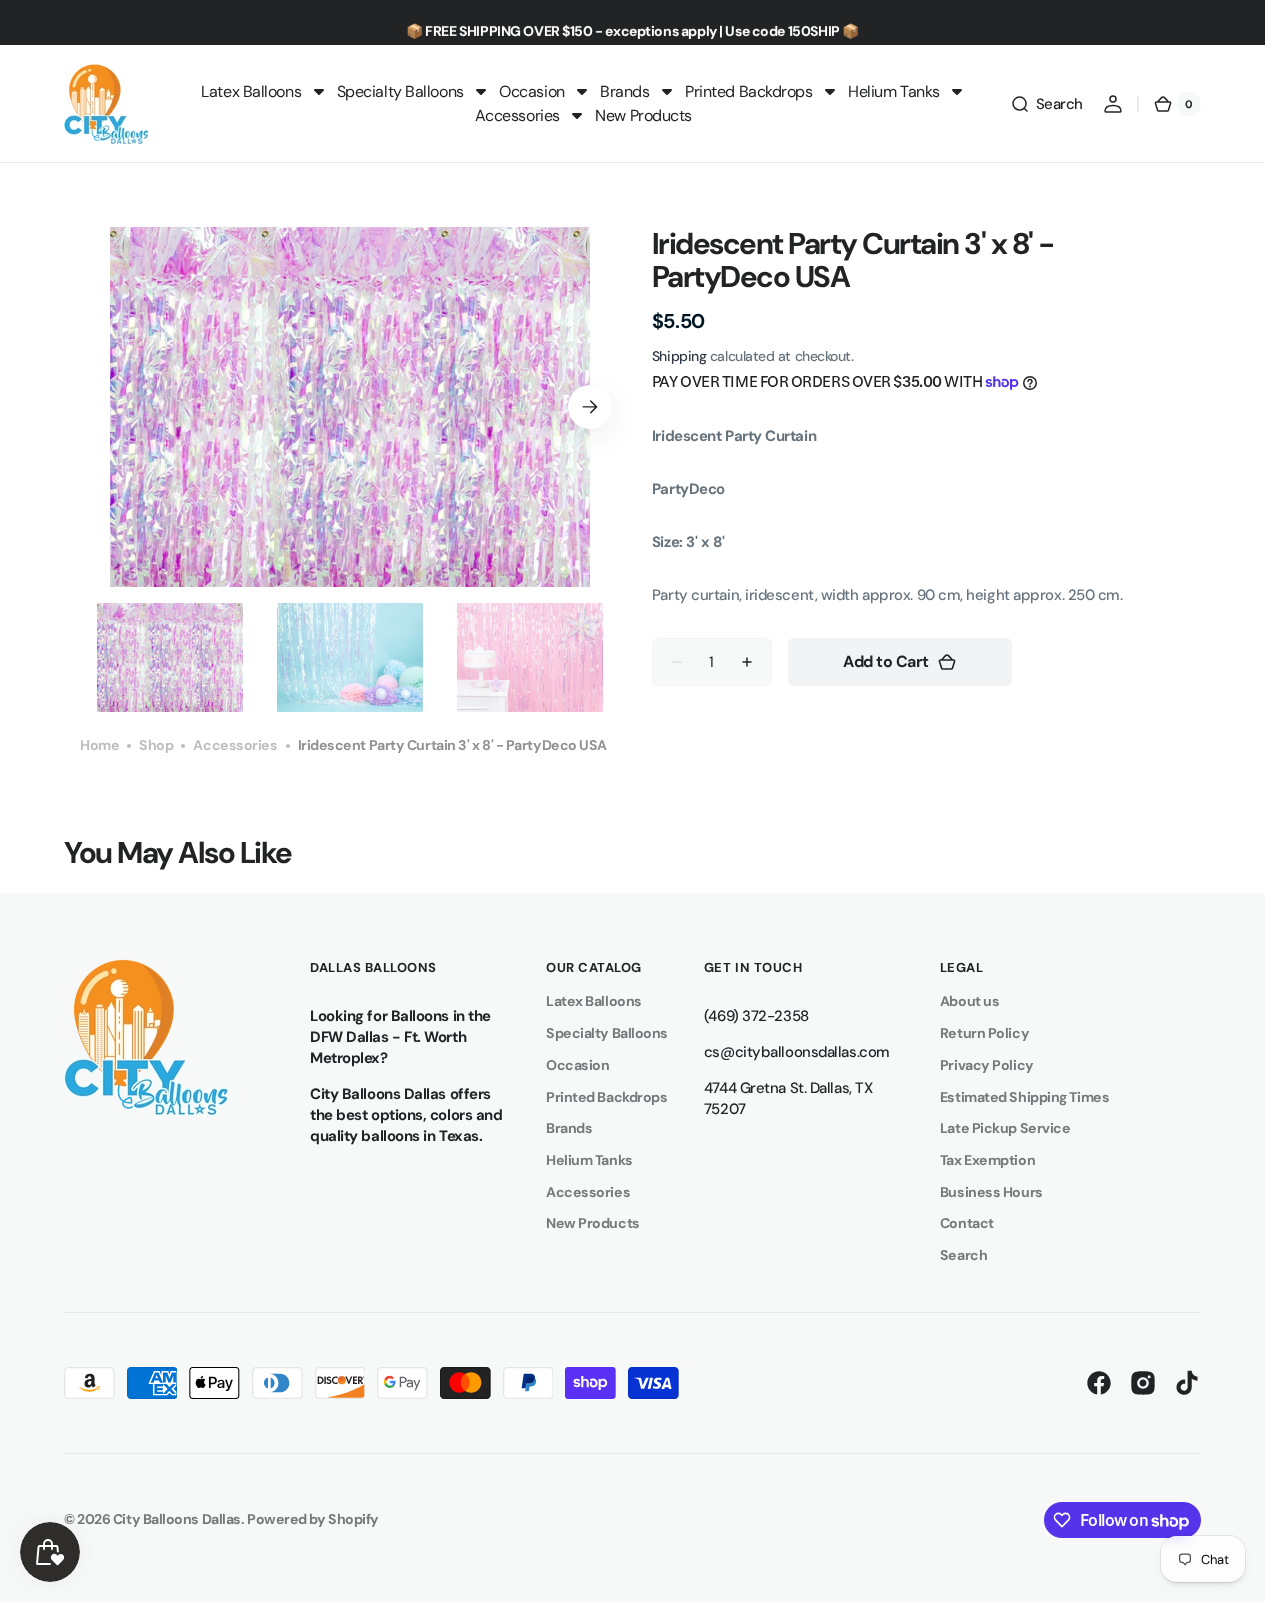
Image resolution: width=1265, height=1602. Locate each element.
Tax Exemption (987, 1160)
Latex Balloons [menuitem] (251, 91)
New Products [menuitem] (643, 115)
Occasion (577, 1065)
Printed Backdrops (606, 1097)
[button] (1046, 104)
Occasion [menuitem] (531, 91)
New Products (593, 1223)
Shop (156, 745)
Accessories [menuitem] (517, 115)
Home (99, 745)
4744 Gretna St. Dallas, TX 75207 (788, 1098)
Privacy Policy (987, 1065)
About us (969, 1001)
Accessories (235, 745)
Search (963, 1255)
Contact (967, 1223)
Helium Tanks (589, 1160)
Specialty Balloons (607, 1033)
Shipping (679, 356)
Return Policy (984, 1033)
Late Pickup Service (1005, 1128)
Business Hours (991, 1192)
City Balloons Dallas (177, 1519)
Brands (569, 1128)
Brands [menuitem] (624, 91)
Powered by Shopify (313, 1519)
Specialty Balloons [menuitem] (400, 91)
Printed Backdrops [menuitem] (748, 91)
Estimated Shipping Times (1024, 1097)
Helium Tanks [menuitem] (894, 91)
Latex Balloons (594, 1001)
